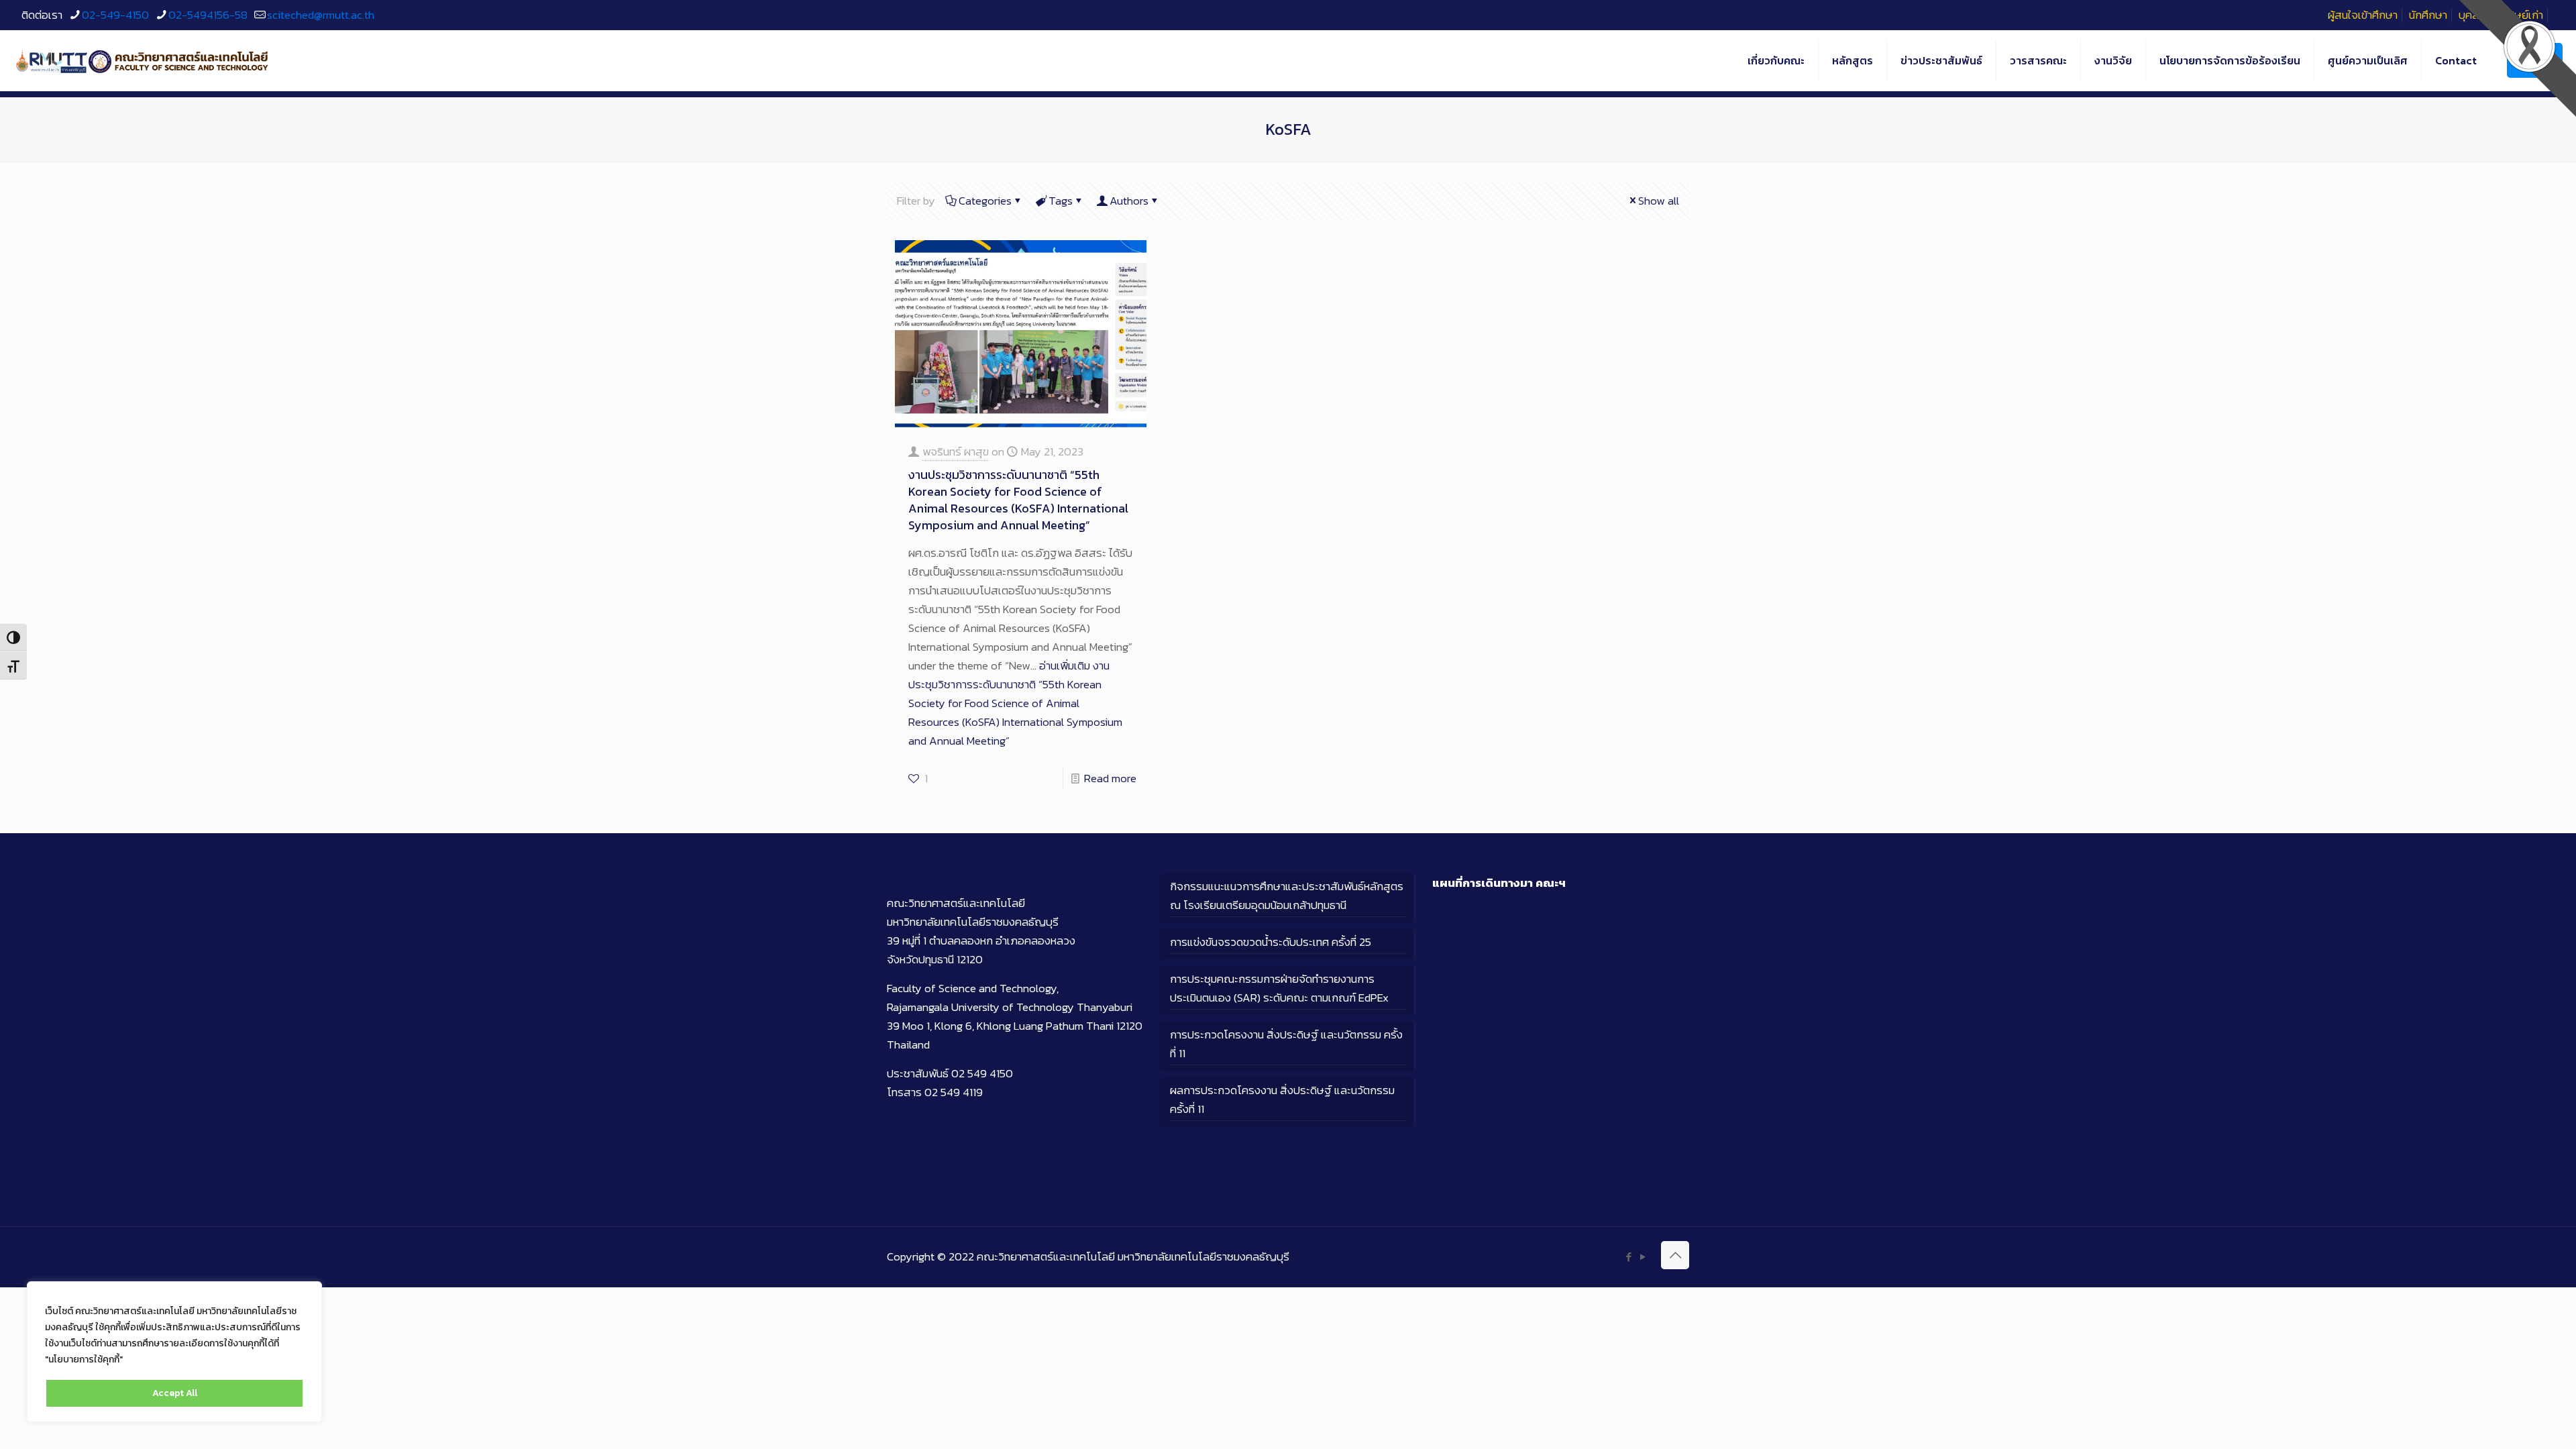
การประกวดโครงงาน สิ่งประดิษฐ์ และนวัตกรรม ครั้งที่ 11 (1286, 1044)
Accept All (175, 1393)
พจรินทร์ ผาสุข (956, 451)
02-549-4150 (115, 15)
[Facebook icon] (1628, 1257)
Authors (1129, 201)
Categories (985, 201)
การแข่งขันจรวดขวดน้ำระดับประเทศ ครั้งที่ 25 (1271, 942)
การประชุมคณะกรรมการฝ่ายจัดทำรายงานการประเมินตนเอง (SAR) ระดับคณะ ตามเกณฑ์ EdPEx (1279, 988)
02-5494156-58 (208, 15)
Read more (1110, 778)
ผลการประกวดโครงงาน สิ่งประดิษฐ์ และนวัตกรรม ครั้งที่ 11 (1282, 1099)
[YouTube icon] (1643, 1257)
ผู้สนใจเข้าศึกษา (2363, 15)
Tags (1061, 201)
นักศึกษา (2428, 15)
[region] (174, 1352)
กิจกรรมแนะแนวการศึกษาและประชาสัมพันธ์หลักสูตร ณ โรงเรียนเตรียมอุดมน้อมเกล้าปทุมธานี (1287, 896)
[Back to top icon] (1675, 1255)
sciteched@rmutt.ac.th (321, 15)
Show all (1659, 201)
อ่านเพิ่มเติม (1015, 703)
